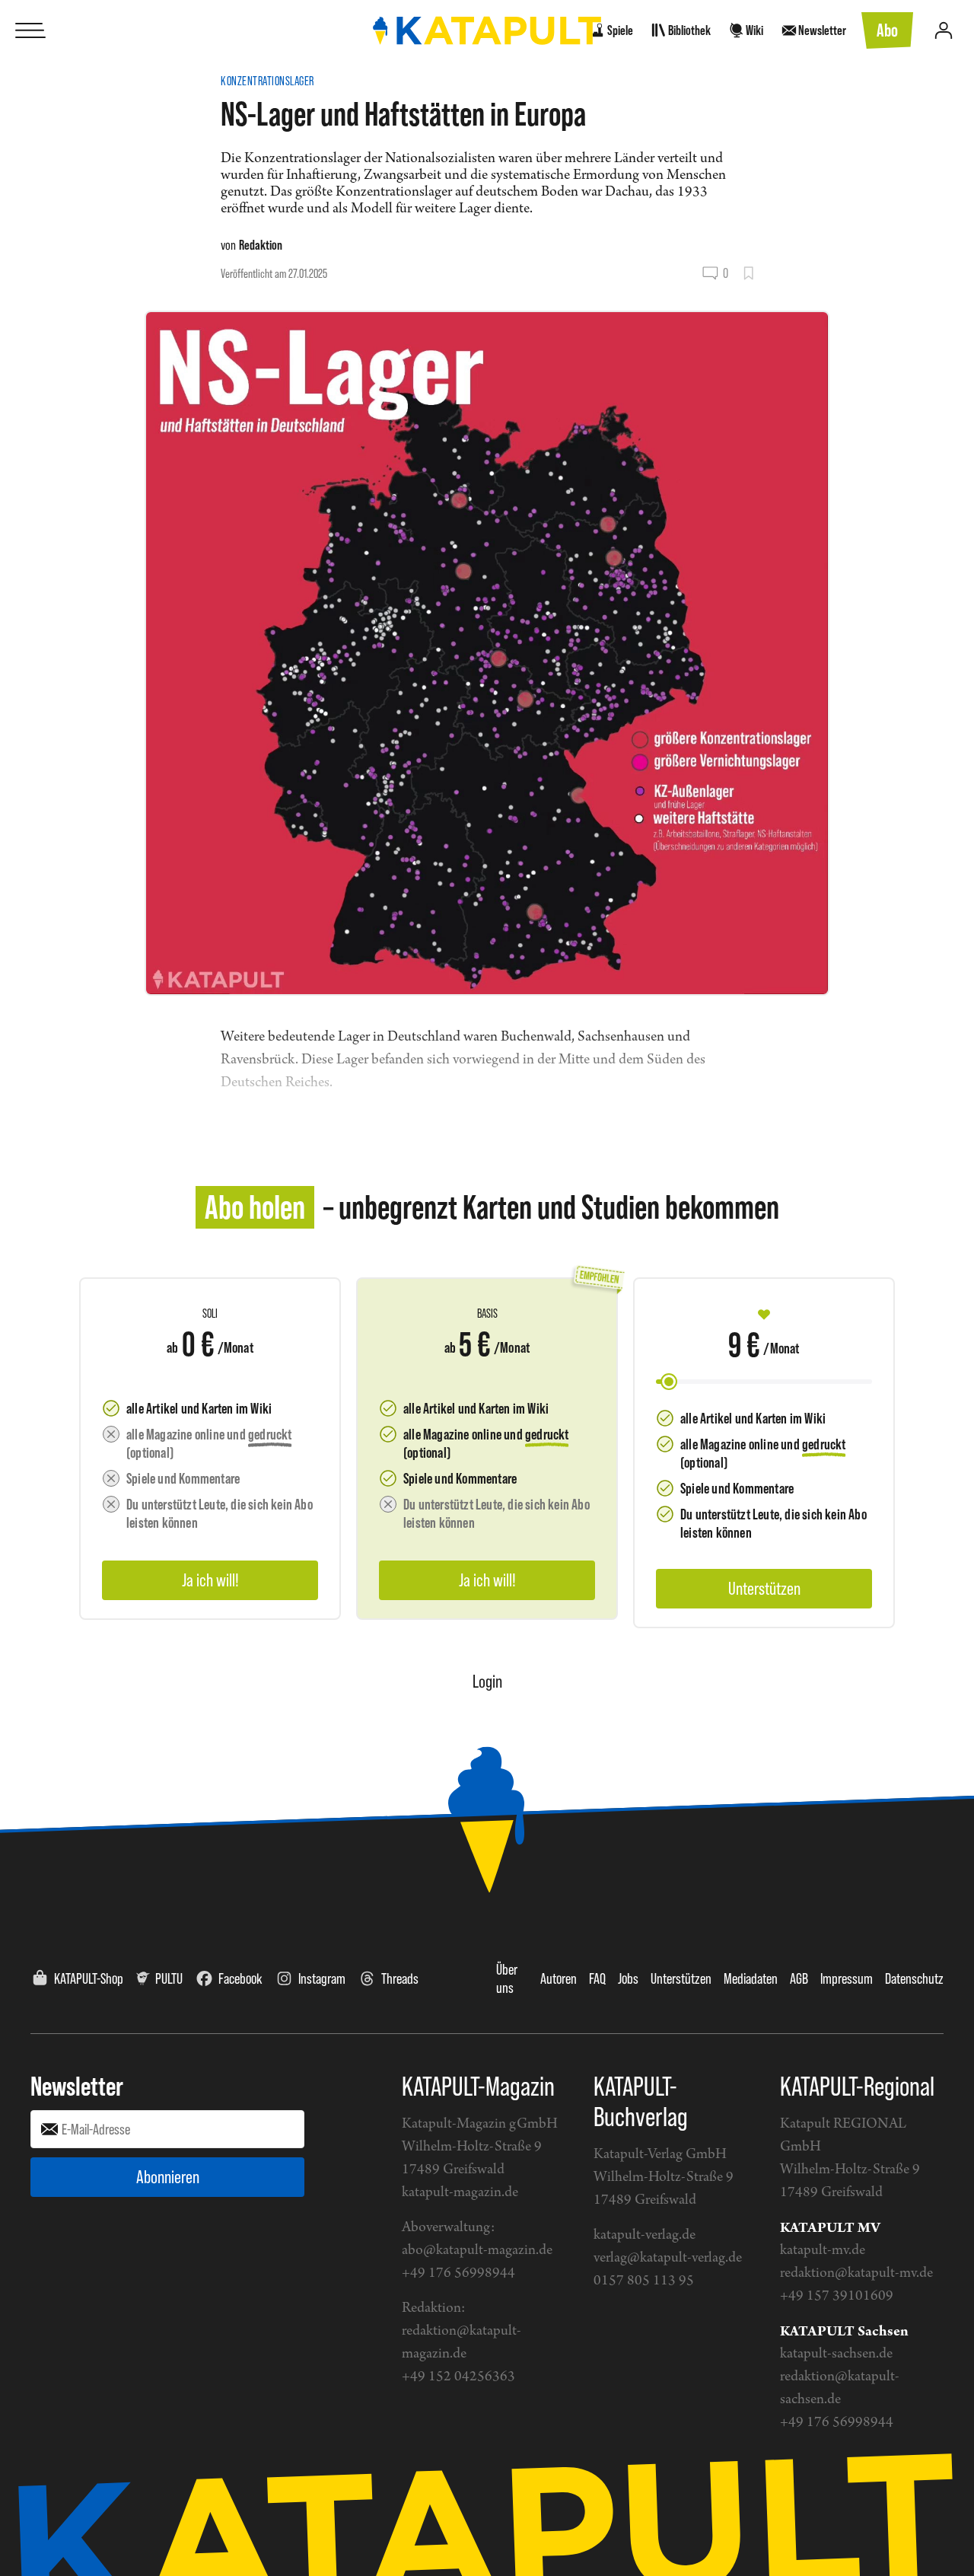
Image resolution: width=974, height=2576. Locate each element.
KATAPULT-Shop (89, 1978)
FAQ (597, 1978)
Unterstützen (681, 1978)
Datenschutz (914, 1978)
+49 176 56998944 (458, 2273)
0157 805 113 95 (644, 2281)
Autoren (559, 1978)
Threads (400, 1978)
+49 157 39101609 (837, 2296)
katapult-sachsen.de (836, 2354)
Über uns (507, 1978)
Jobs (628, 1978)
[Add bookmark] (748, 273)
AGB (799, 1978)
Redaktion (261, 245)
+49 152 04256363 (458, 2377)
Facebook (240, 1978)
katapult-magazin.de (460, 2193)
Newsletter (77, 2086)
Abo (887, 30)
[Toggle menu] (30, 30)
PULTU (169, 1978)
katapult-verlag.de (645, 2235)
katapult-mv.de (823, 2251)
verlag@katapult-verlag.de (668, 2258)
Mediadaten (751, 1978)
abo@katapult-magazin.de (477, 2251)
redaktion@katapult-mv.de (856, 2273)
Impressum (847, 1978)
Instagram (322, 1978)
